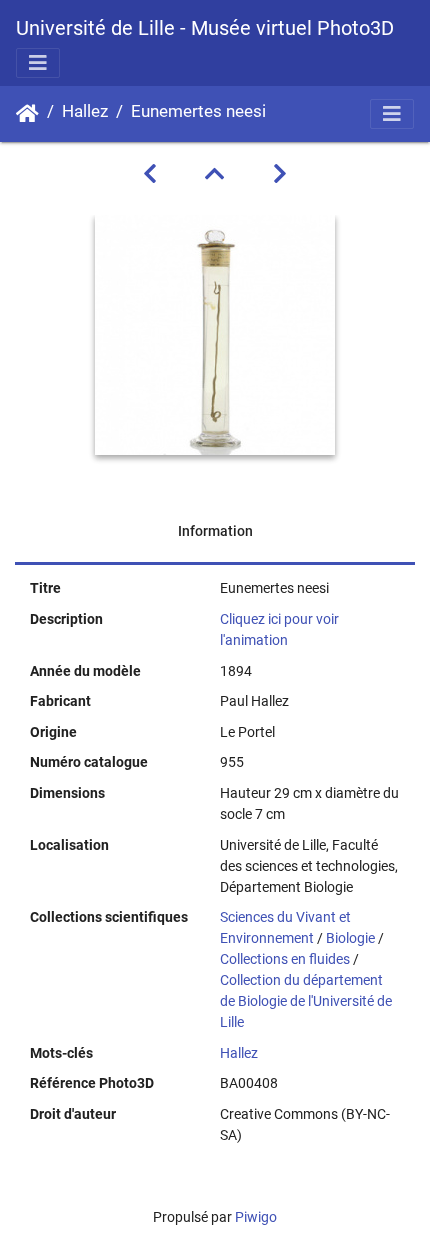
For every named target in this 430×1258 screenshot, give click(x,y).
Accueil (27, 114)
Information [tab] (215, 531)
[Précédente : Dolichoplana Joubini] (150, 174)
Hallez (85, 111)
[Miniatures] (215, 174)
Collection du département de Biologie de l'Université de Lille (306, 1001)
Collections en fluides (285, 959)
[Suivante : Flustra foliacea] (280, 174)
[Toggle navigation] (38, 63)
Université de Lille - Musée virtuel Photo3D (205, 28)
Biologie (350, 938)
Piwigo (256, 1217)
